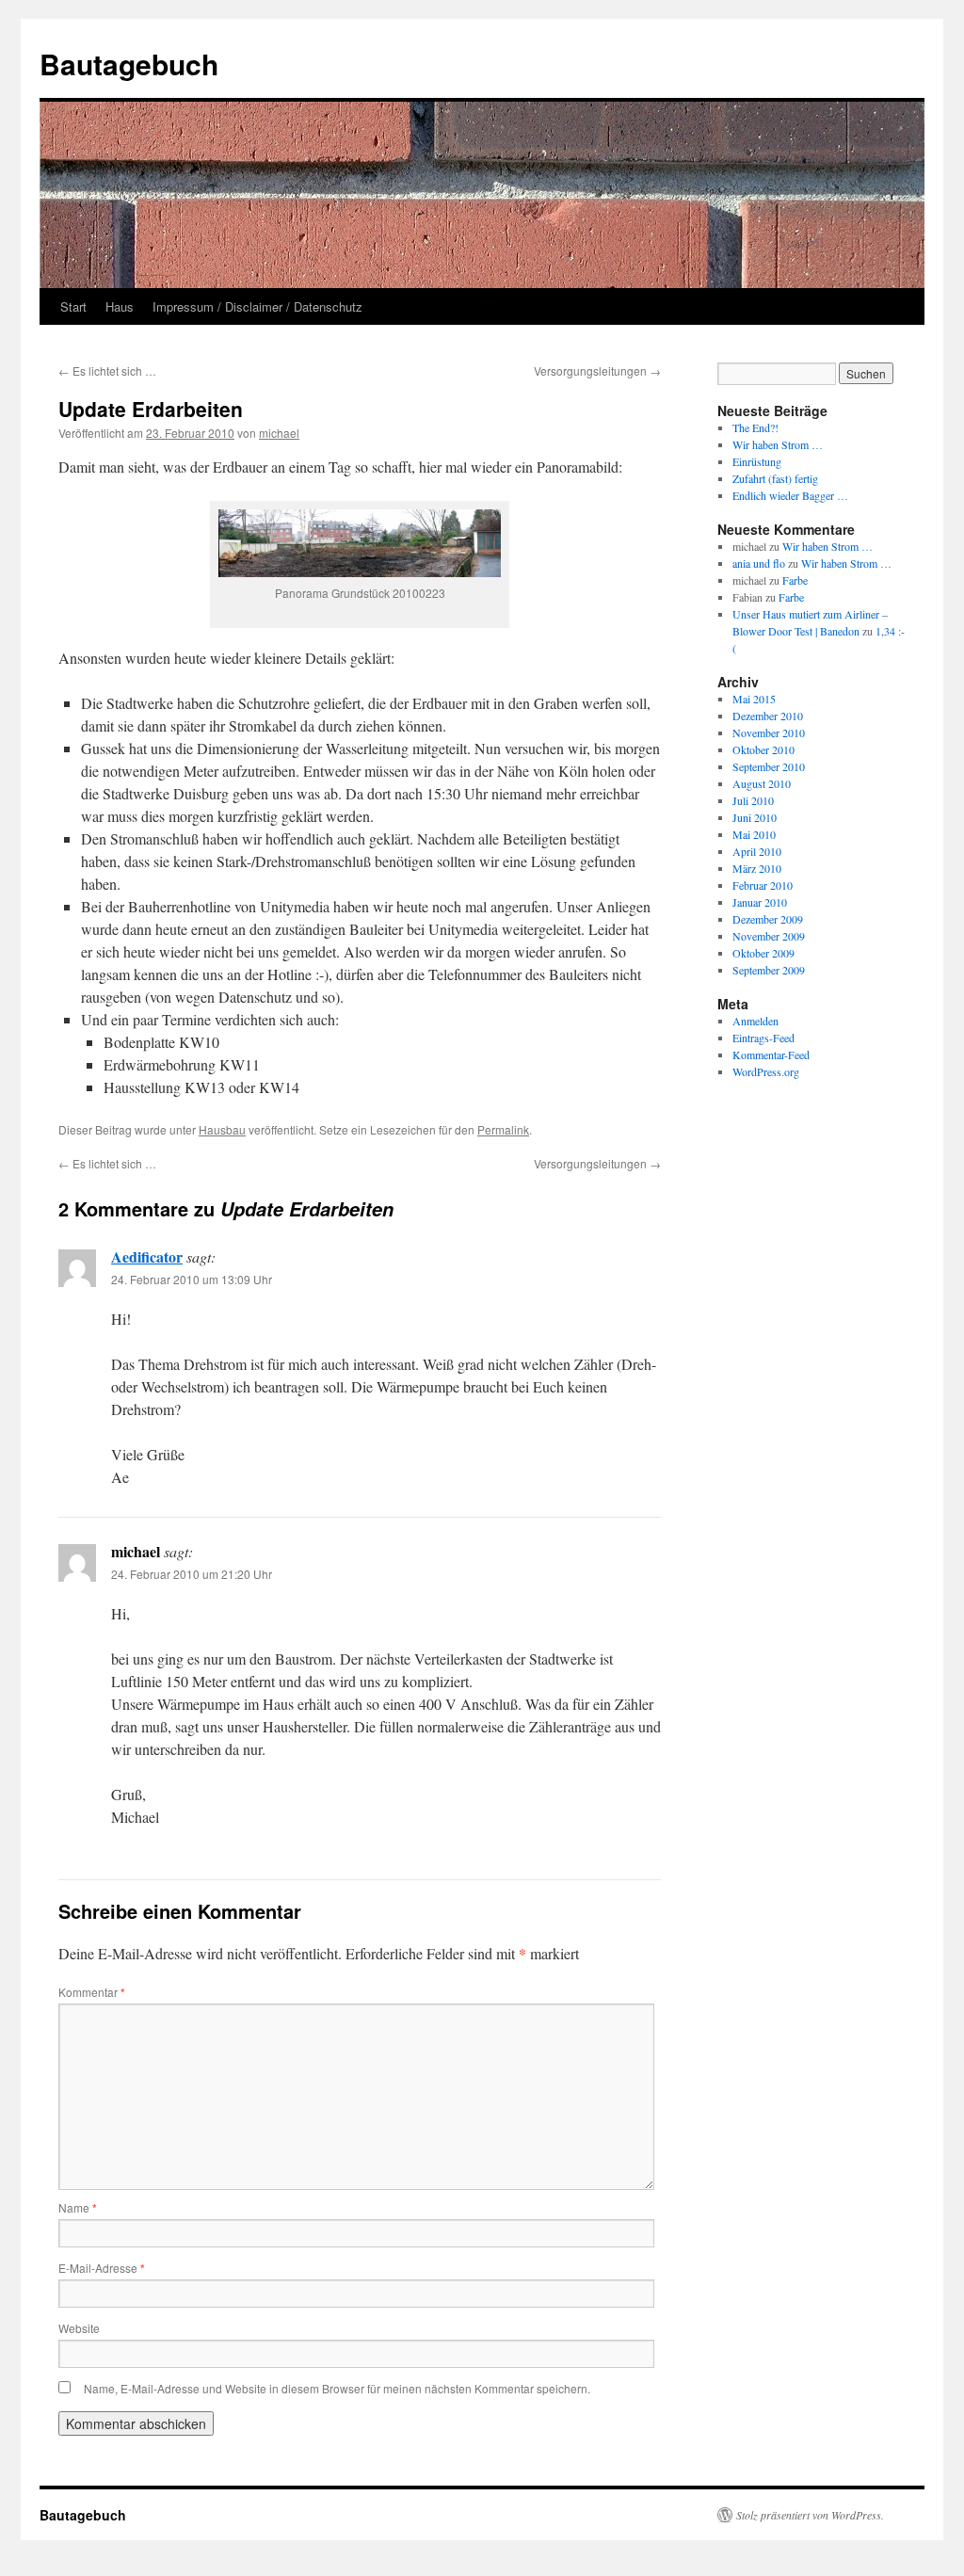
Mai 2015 (754, 699)
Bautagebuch (129, 64)
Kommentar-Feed (771, 1055)
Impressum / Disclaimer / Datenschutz (257, 306)
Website (79, 2328)
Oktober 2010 (763, 749)
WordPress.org (766, 1071)
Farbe (795, 580)
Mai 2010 (754, 834)
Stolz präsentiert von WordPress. (810, 2515)
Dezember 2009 (768, 919)
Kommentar (92, 1992)
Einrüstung (757, 461)
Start (73, 306)
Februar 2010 (763, 885)
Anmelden (755, 1021)
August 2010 (762, 783)
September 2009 (769, 970)
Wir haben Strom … (778, 444)
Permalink (503, 1129)
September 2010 (769, 766)
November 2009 (769, 936)
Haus (120, 306)
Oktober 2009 (763, 953)
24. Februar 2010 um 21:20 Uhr (192, 1574)
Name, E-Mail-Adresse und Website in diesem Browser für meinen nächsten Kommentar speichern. (337, 2388)
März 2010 (757, 868)
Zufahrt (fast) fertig (775, 478)
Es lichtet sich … (107, 370)
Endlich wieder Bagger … (790, 495)
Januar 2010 (760, 902)
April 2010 (757, 851)
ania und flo (759, 563)
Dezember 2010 (768, 716)
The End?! (755, 427)
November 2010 (769, 733)
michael (279, 433)
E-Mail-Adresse (102, 2268)
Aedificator (147, 1256)
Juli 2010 (753, 800)
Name (78, 2207)
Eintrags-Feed (763, 1038)
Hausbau (222, 1129)
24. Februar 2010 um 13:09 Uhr (192, 1279)
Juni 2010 (755, 817)
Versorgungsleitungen (597, 370)
